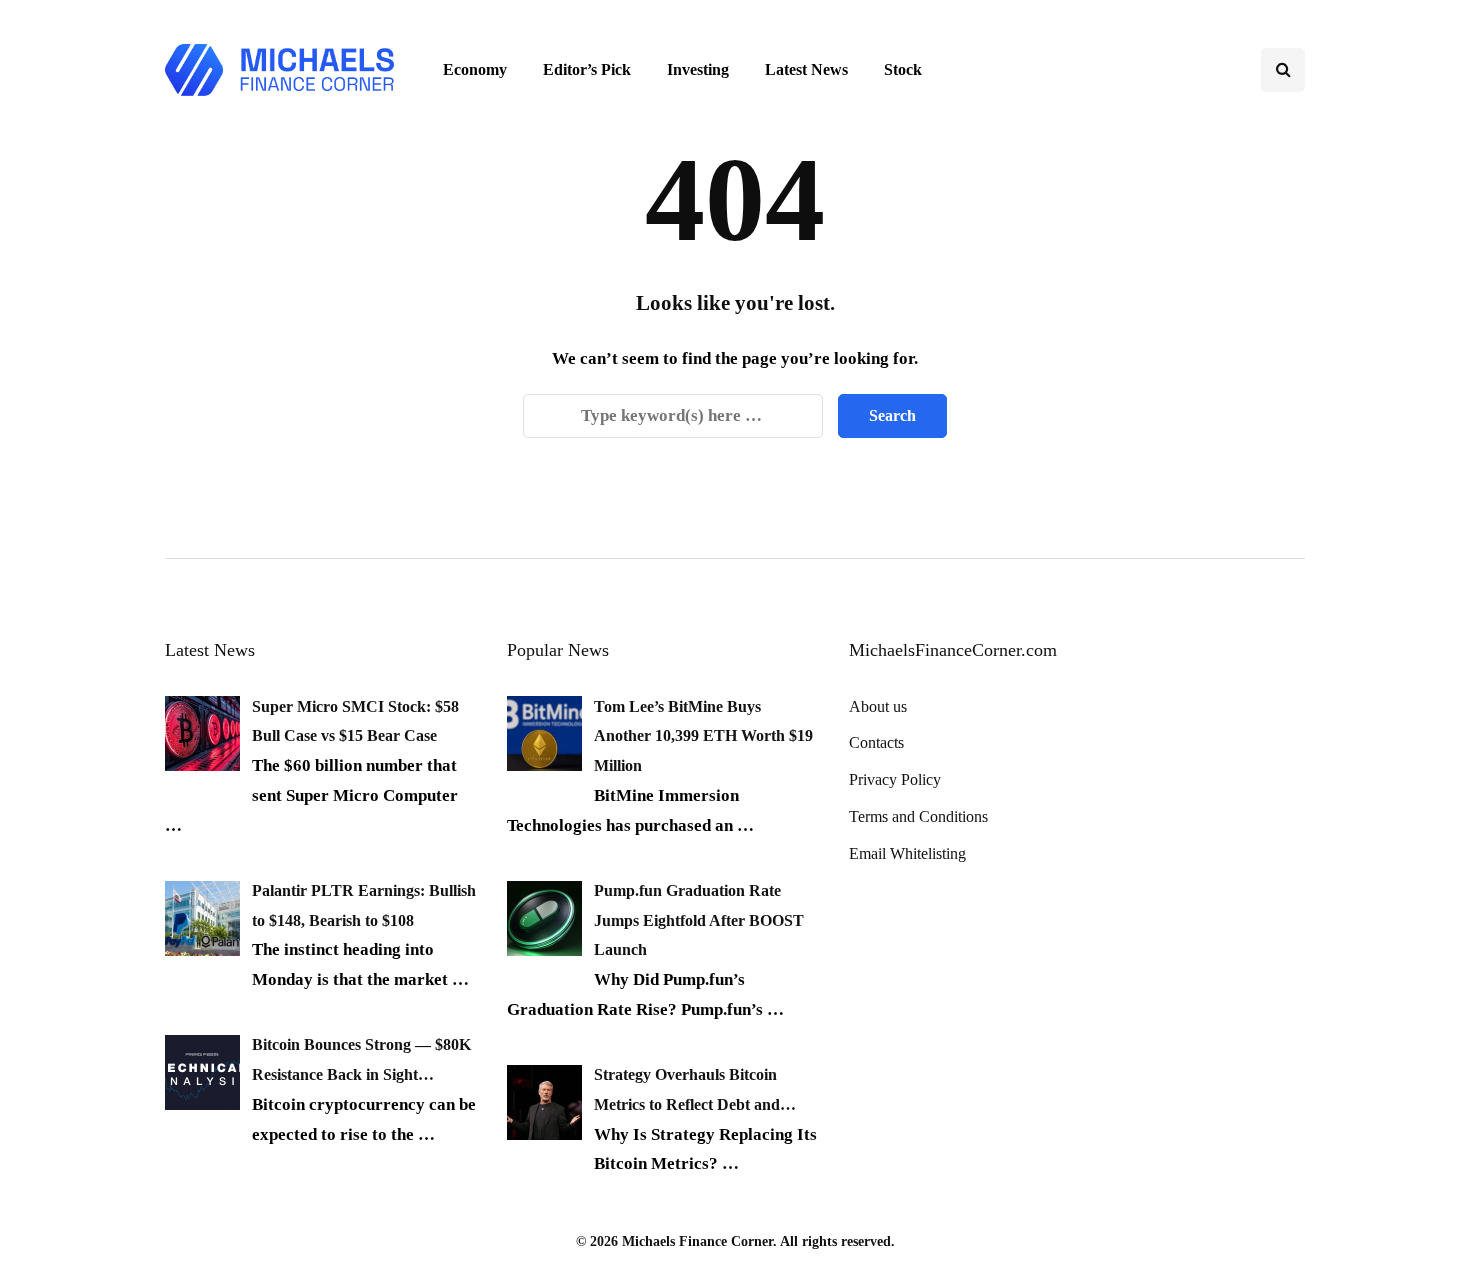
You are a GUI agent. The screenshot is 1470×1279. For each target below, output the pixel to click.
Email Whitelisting (907, 853)
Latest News (806, 69)
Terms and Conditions (918, 816)
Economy (475, 69)
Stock (903, 69)
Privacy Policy (895, 779)
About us (878, 706)
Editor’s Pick (587, 69)
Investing (698, 69)
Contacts (876, 742)
